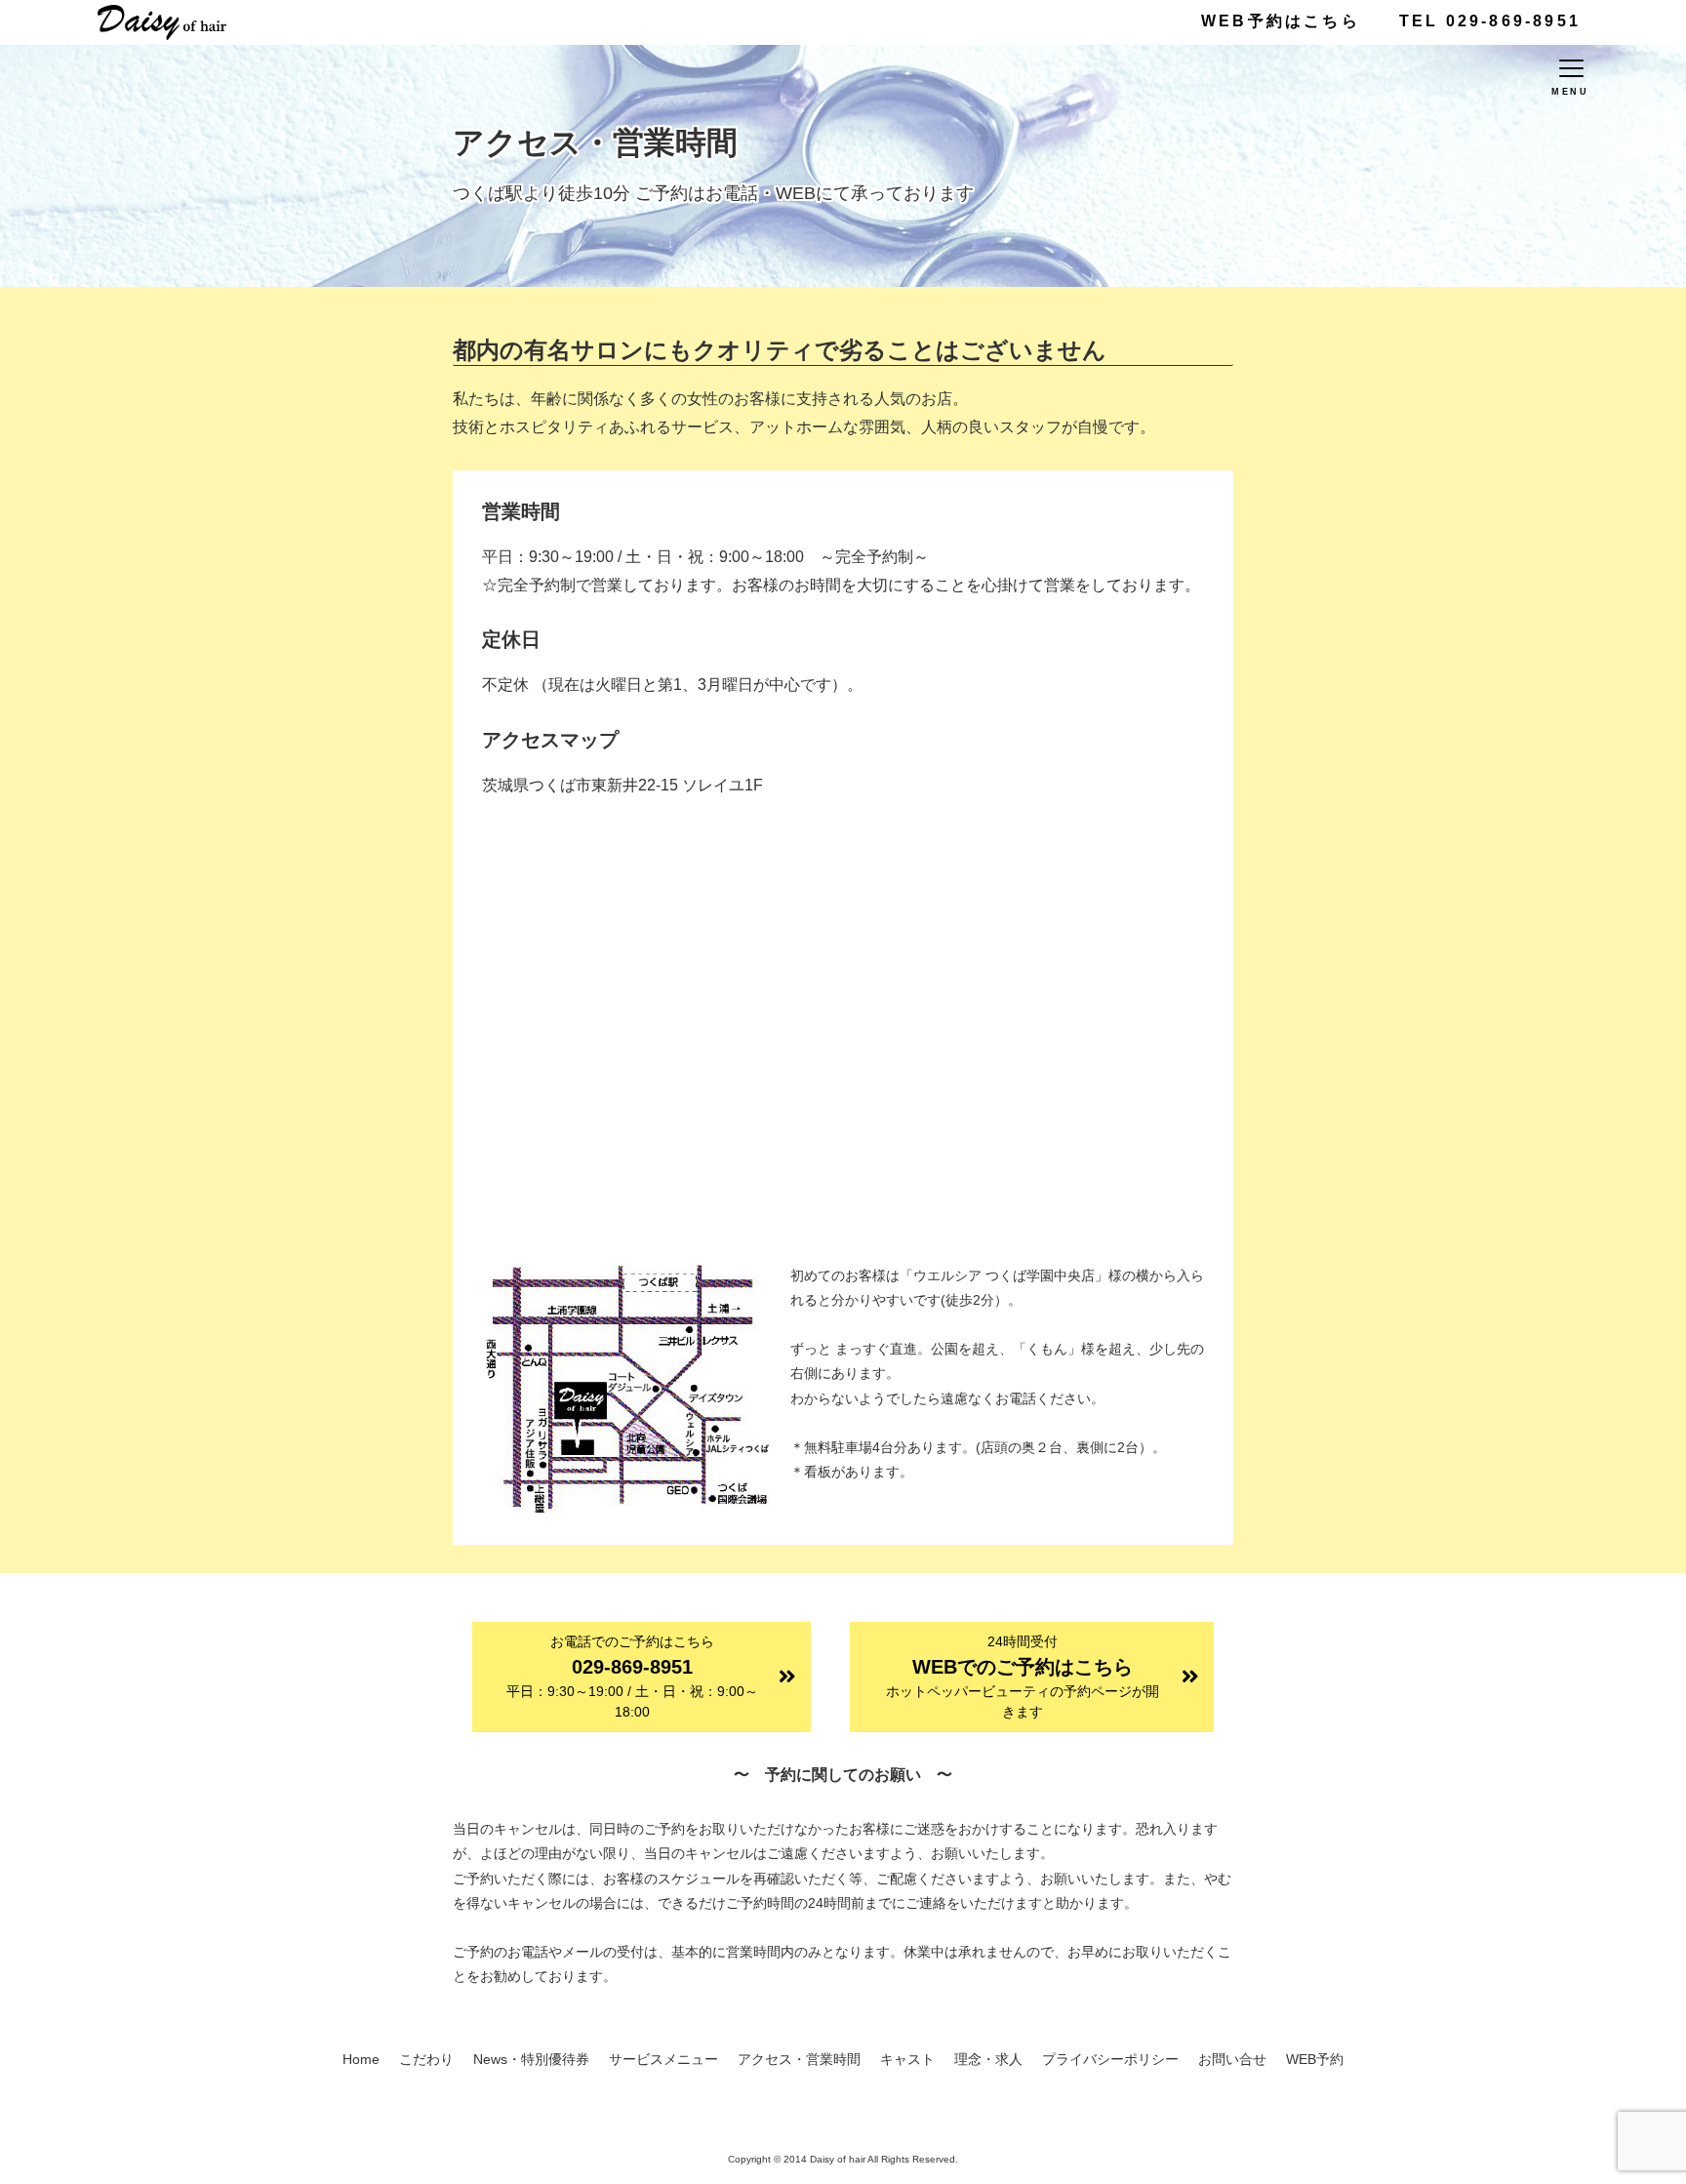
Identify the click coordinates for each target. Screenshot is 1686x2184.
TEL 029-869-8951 (1490, 21)
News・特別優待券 (531, 2059)
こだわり (426, 2059)
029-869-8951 (632, 1677)
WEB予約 (1315, 2059)
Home (361, 2059)
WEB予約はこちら (1281, 21)
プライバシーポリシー (1110, 2059)
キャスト (907, 2059)
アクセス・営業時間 (799, 2059)
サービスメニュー (663, 2059)
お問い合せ (1232, 2059)
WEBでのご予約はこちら (1023, 1677)
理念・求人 (988, 2059)
